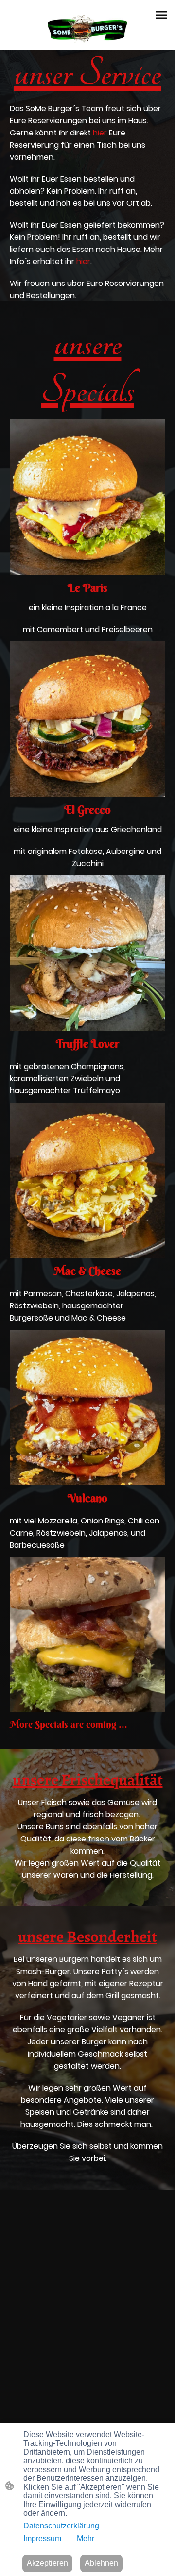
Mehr (86, 2538)
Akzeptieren (47, 2563)
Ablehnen (101, 2563)
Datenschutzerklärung (61, 2526)
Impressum (42, 2538)
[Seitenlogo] (87, 29)
